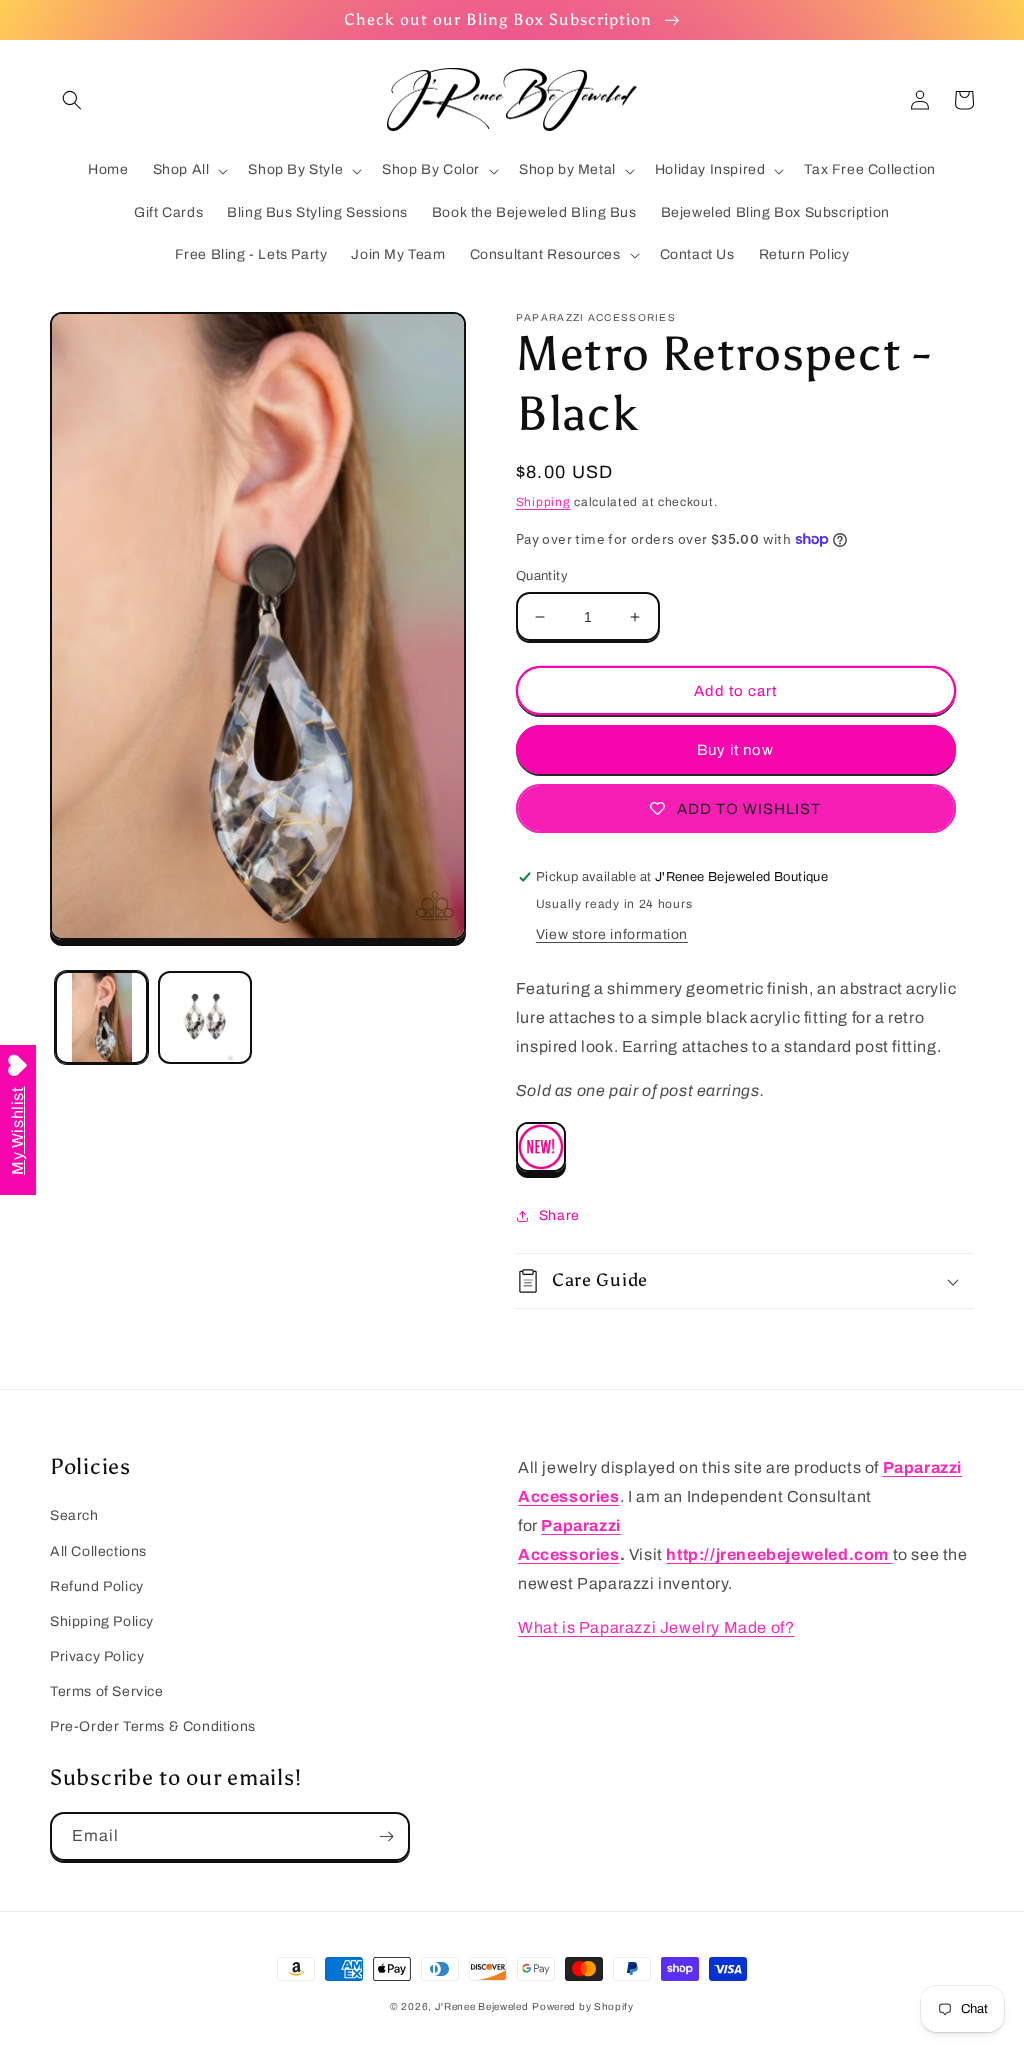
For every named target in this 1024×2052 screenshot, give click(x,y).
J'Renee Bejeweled (482, 2006)
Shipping (543, 502)
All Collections (98, 1551)
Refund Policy (97, 1586)
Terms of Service (107, 1691)
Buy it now (735, 750)
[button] (72, 100)
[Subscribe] (386, 1836)
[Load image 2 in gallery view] (204, 1017)
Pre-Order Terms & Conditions (153, 1726)
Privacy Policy (97, 1656)
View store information (612, 934)
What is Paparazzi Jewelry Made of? (656, 1627)
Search (74, 1515)
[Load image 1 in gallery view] (101, 1017)
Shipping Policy (102, 1621)
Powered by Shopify (583, 2006)
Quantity (542, 576)
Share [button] (559, 1215)
